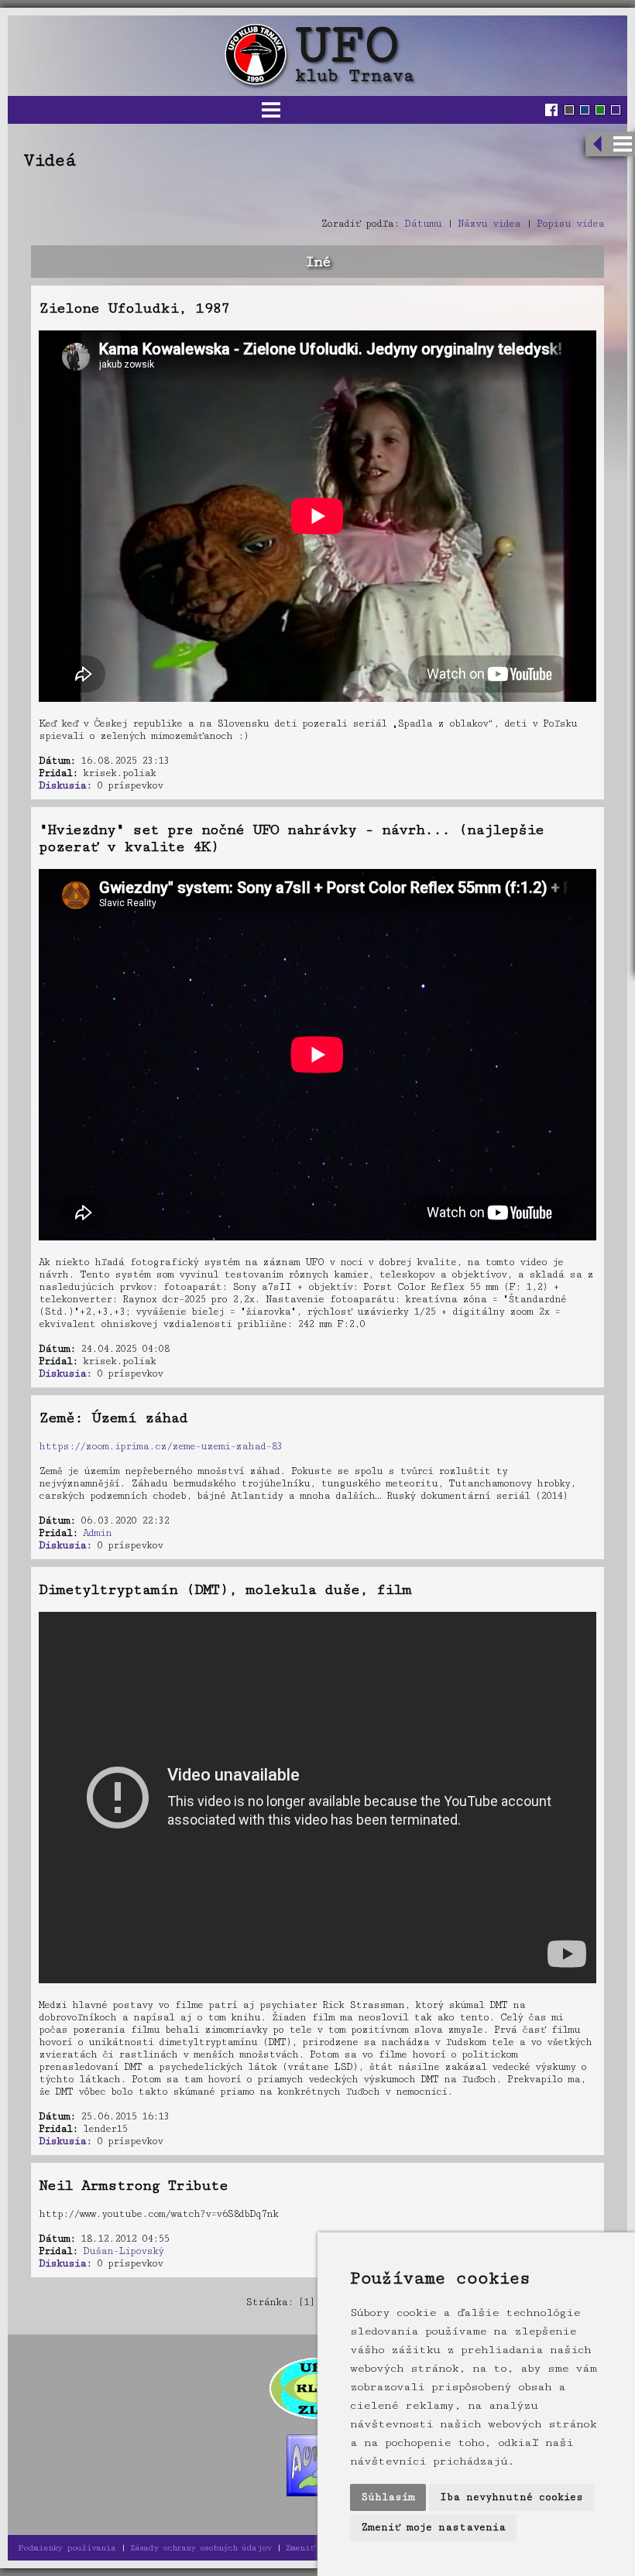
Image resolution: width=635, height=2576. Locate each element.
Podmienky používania (67, 2548)
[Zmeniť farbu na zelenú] (600, 110)
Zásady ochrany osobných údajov (201, 2548)
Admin (97, 1533)
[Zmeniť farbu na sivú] (569, 110)
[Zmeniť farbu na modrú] (585, 110)
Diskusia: (65, 785)
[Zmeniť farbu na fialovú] (616, 110)
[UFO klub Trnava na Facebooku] (553, 110)
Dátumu (423, 224)
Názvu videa (489, 224)
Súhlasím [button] (388, 2497)
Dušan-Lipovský (123, 2251)
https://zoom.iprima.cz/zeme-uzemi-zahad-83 (160, 1446)
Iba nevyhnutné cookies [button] (511, 2497)
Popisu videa (570, 224)
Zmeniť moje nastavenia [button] (433, 2527)
